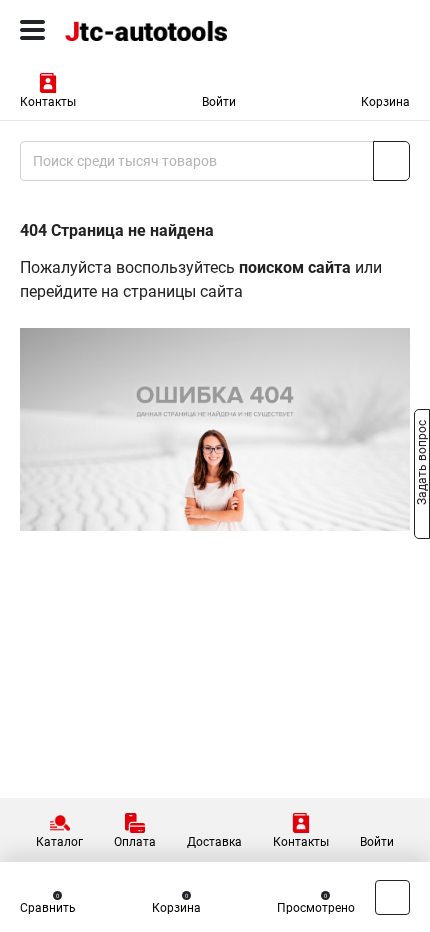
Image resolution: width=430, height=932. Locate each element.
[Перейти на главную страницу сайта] (150, 30)
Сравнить (48, 908)
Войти (219, 102)
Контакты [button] (48, 102)
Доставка (214, 842)
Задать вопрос (422, 465)
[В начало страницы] (392, 897)
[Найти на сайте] (391, 161)
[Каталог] (32, 30)
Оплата (135, 842)
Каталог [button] (59, 842)
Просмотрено (316, 908)
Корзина (385, 102)
